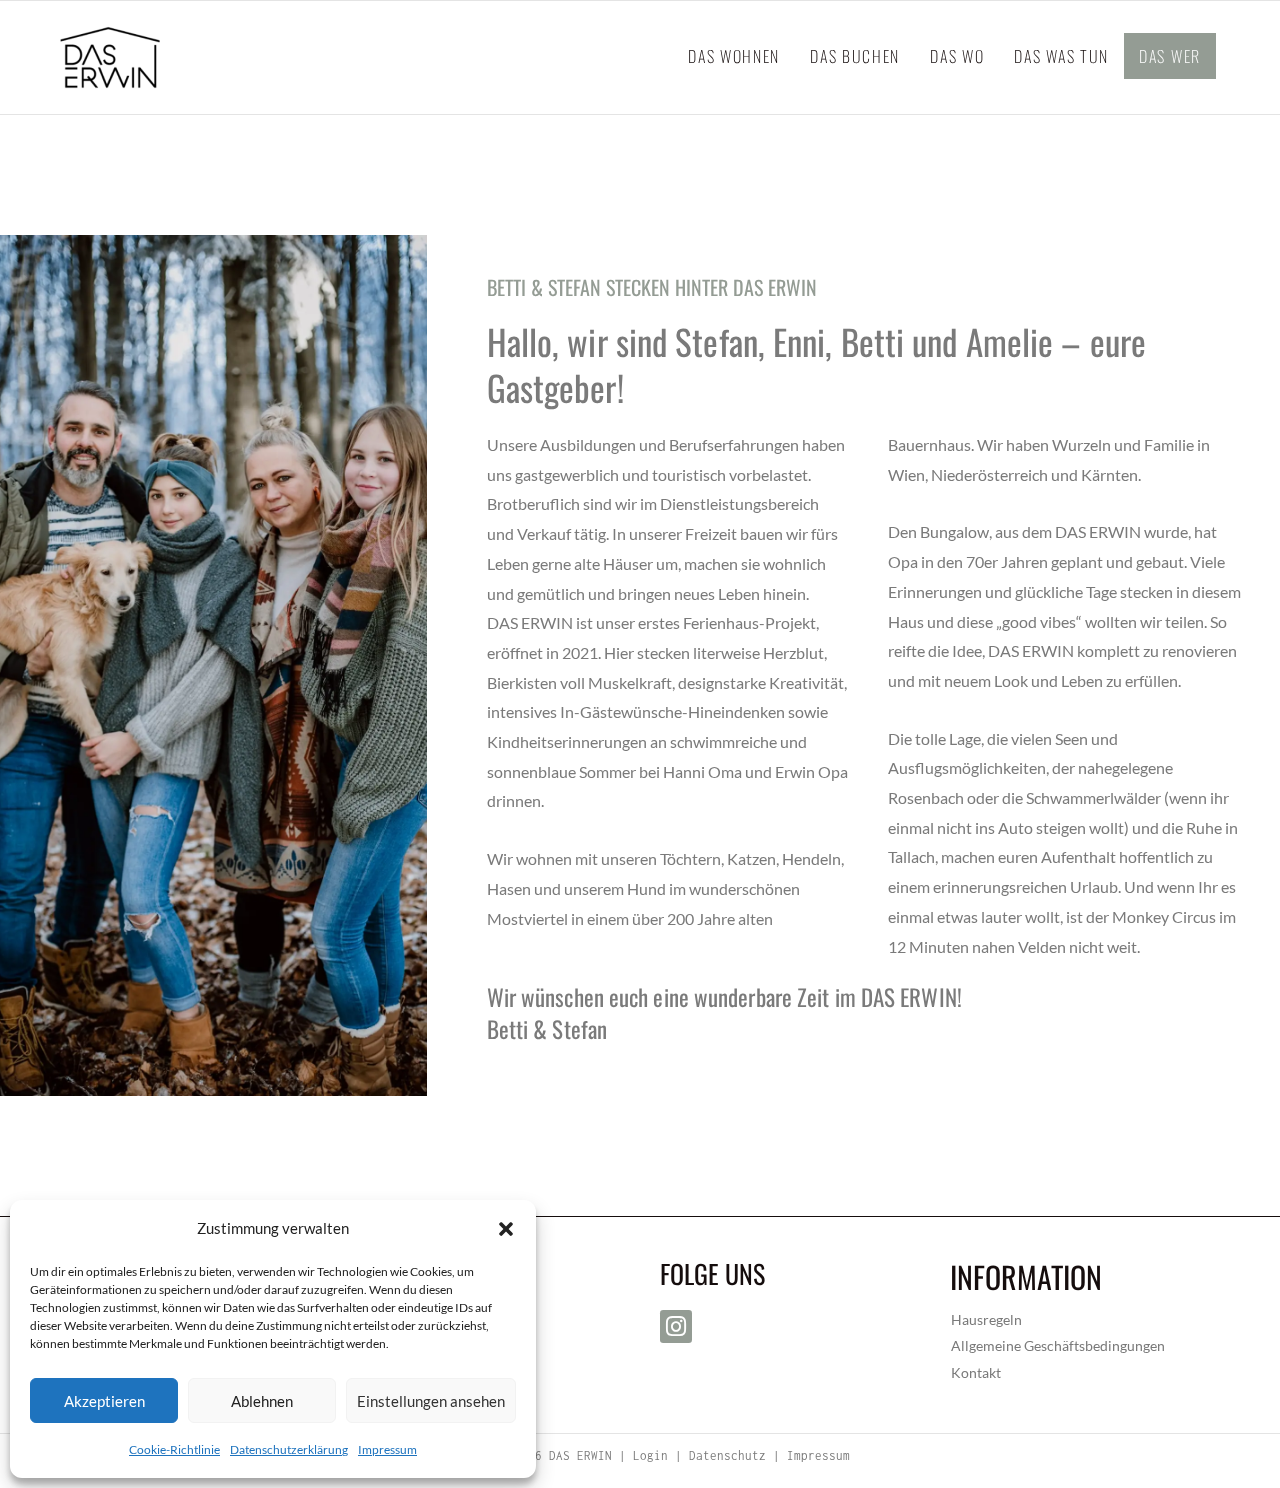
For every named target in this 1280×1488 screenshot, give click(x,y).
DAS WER (1170, 56)
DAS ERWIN (580, 1455)
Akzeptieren (104, 1401)
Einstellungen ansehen (431, 1401)
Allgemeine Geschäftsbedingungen (1058, 1345)
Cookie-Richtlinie (174, 1449)
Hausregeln (986, 1319)
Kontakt (976, 1372)
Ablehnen (262, 1401)
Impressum (387, 1449)
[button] (506, 1229)
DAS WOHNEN (734, 56)
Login (650, 1455)
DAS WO (957, 56)
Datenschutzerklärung (289, 1449)
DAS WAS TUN (1061, 56)
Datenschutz (731, 1455)
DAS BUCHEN (855, 56)
